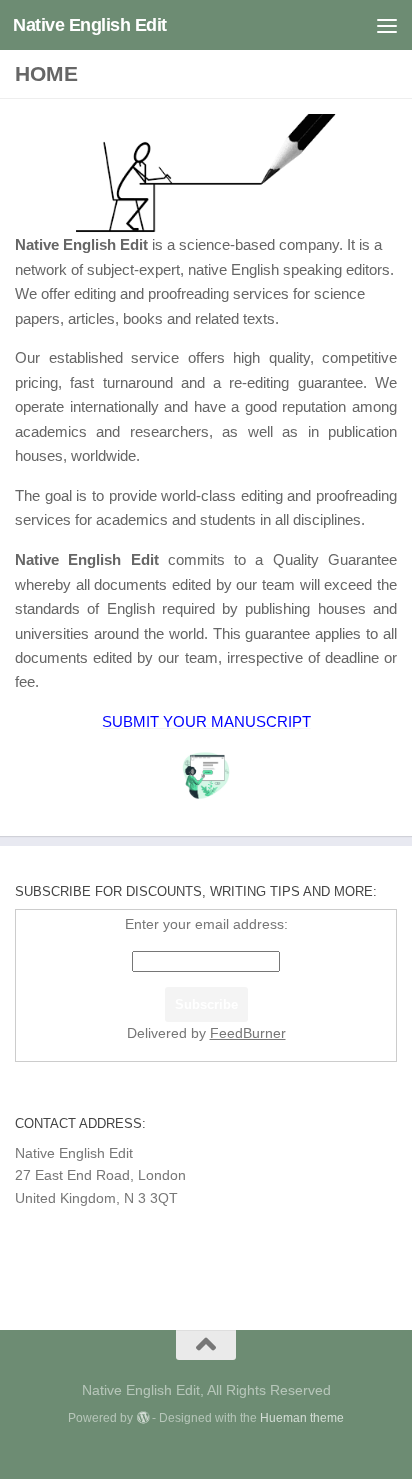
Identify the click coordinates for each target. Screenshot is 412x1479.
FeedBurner (248, 1033)
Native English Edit (90, 25)
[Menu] (387, 25)
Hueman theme (302, 1418)
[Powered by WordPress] (142, 1418)
